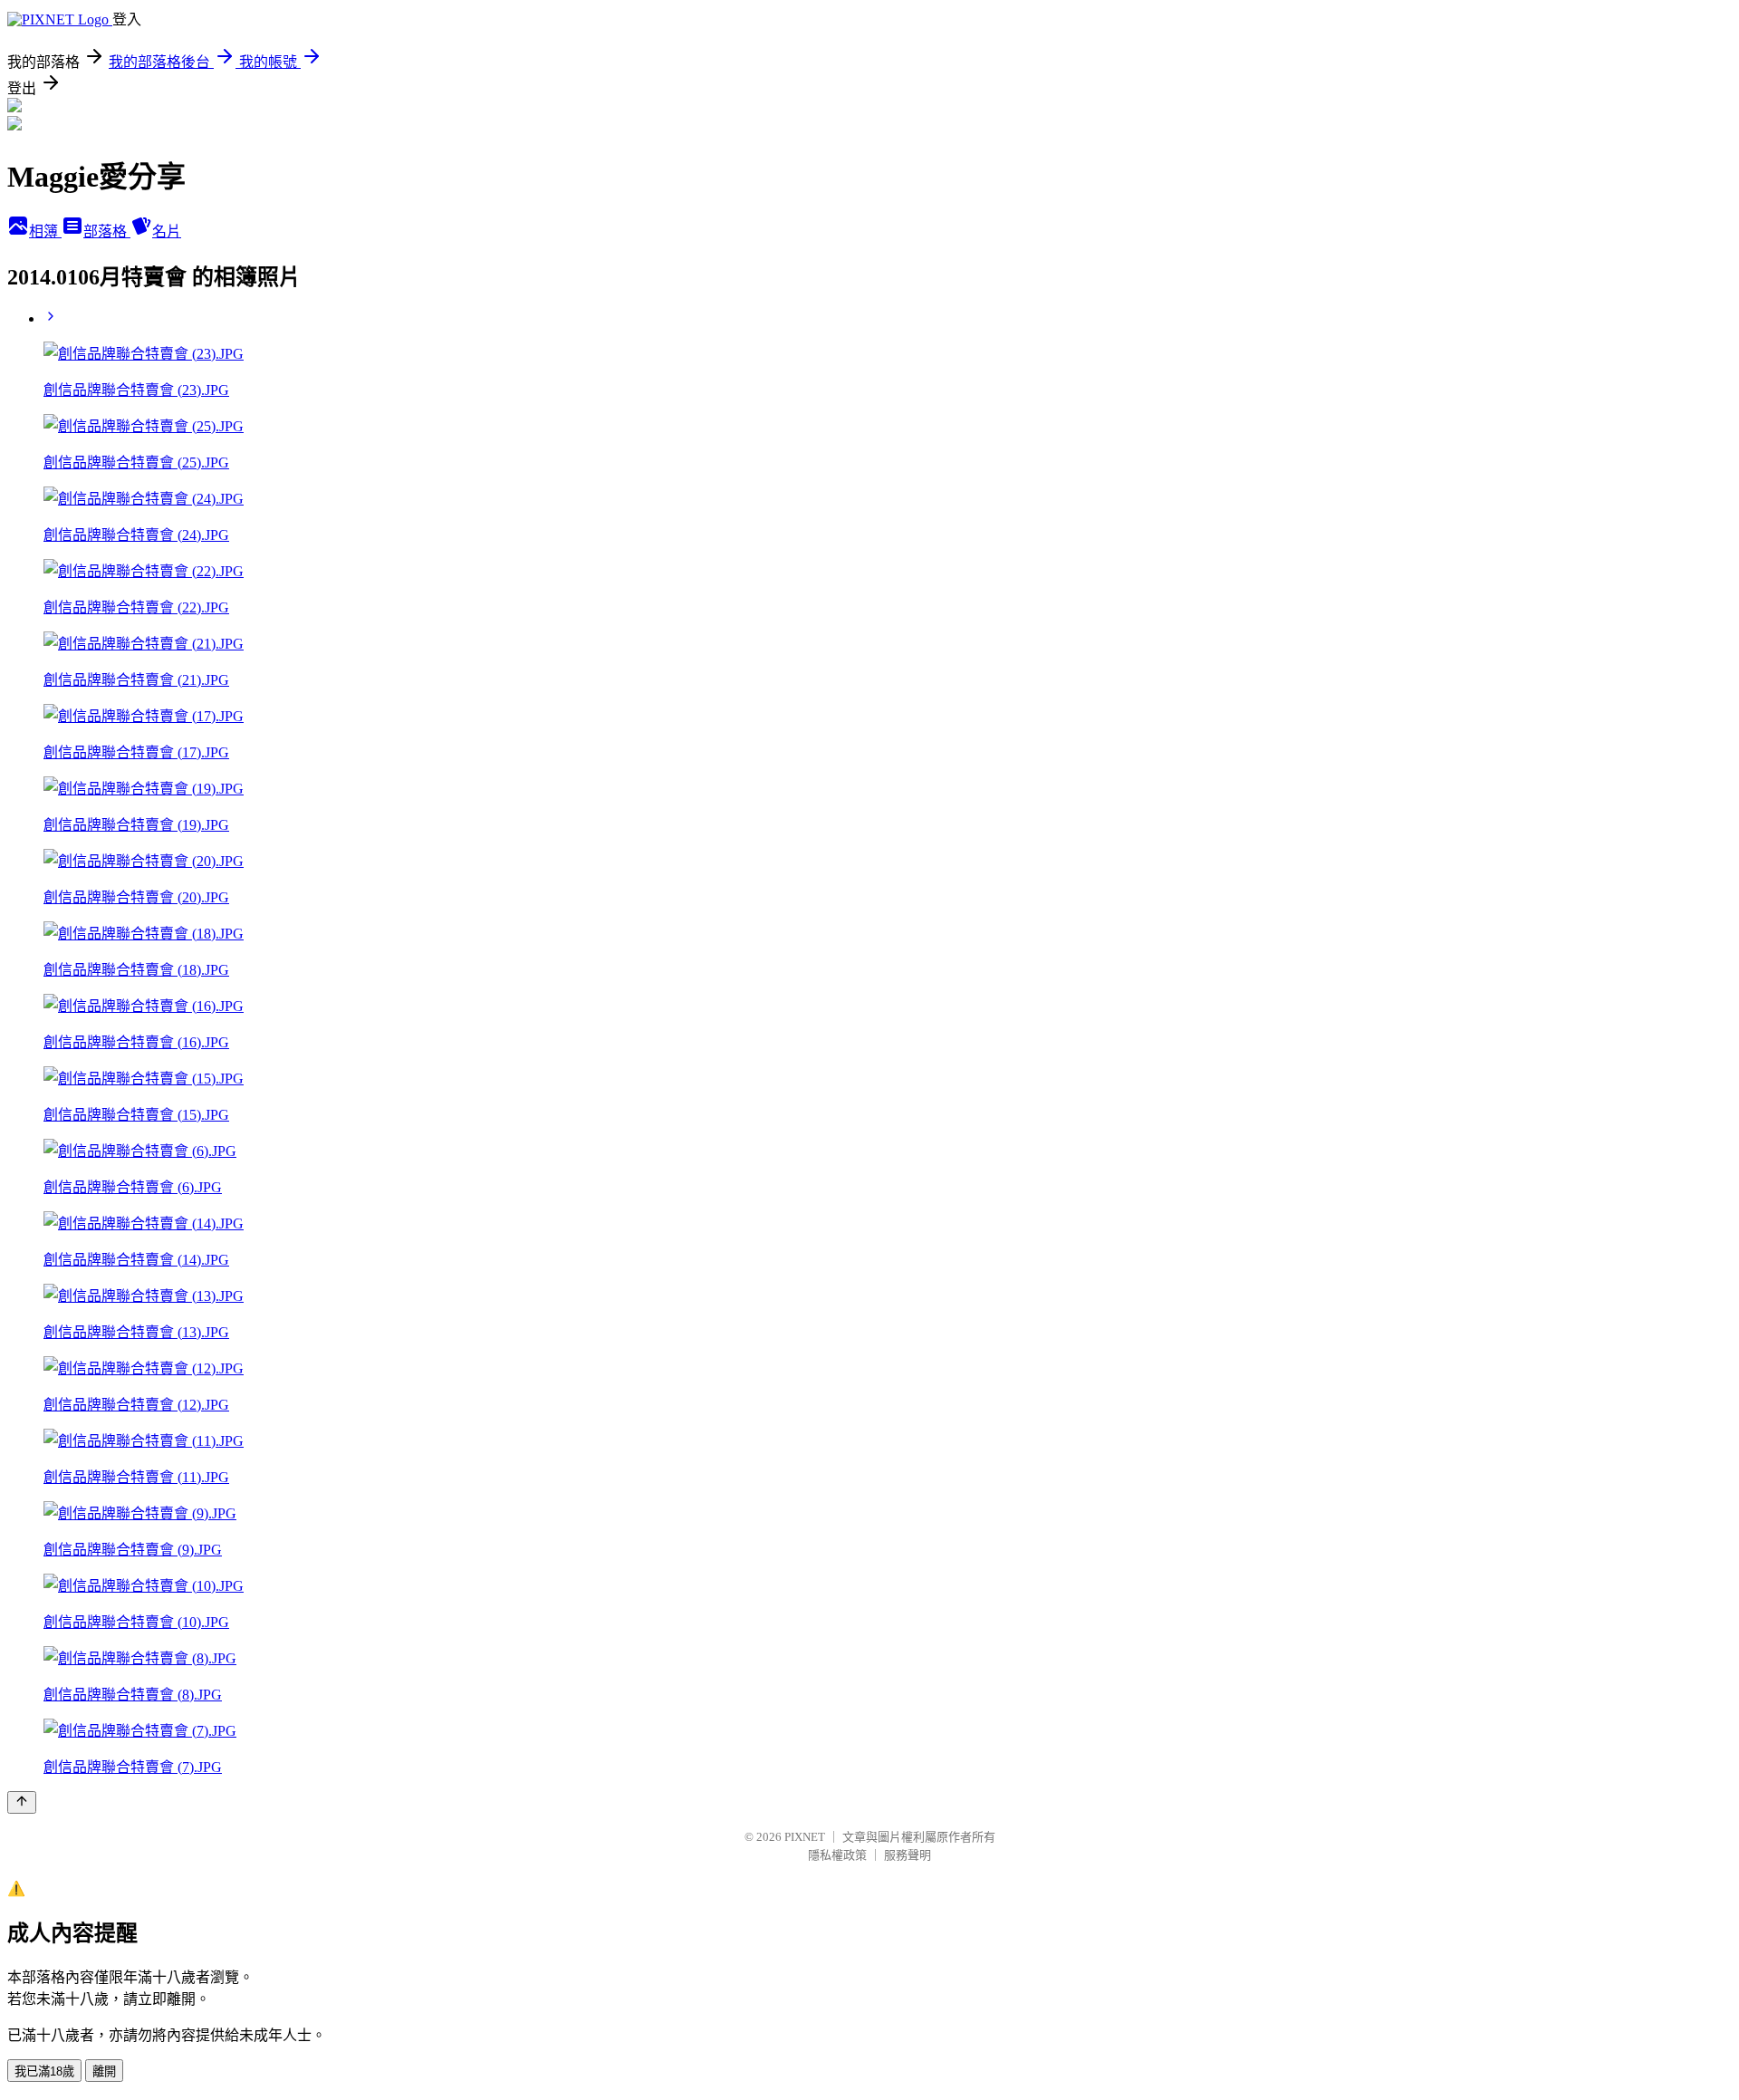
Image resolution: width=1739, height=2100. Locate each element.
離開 (104, 2071)
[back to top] (22, 1802)
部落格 (107, 231)
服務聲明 (908, 1855)
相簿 (45, 231)
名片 (167, 231)
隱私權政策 (837, 1855)
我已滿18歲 (44, 2071)
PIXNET (805, 1837)
